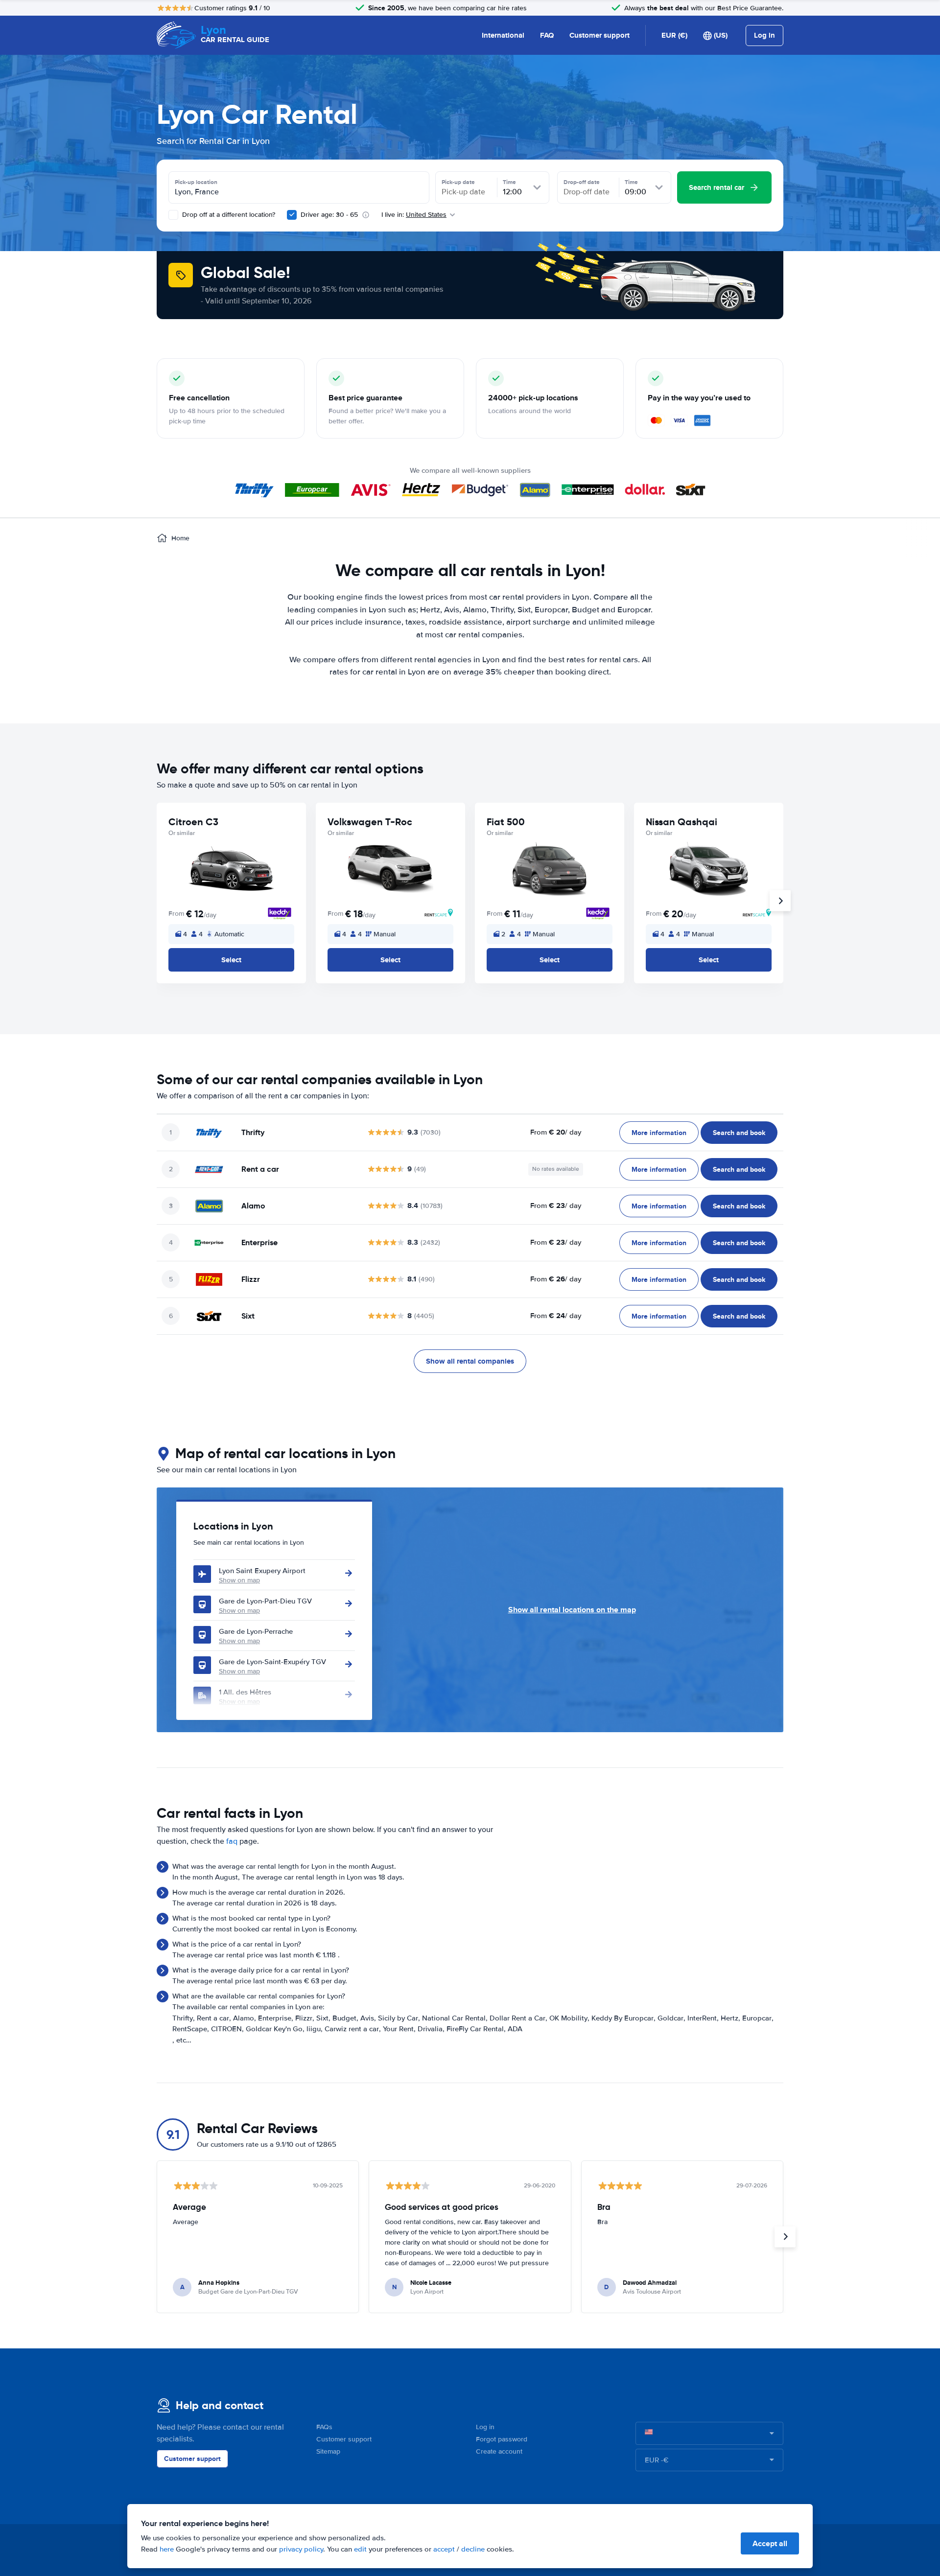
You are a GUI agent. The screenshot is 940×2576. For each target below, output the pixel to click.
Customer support (599, 35)
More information (659, 1133)
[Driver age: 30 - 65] (292, 215)
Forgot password (502, 2439)
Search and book (739, 1133)
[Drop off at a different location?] (173, 215)
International (503, 35)
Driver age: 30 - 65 (329, 215)
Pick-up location (196, 182)
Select (231, 960)
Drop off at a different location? (228, 215)
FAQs (324, 2427)
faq (232, 1841)
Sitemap (328, 2451)
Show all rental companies (470, 1361)
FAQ (547, 35)
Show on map (239, 1580)
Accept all (770, 2543)
